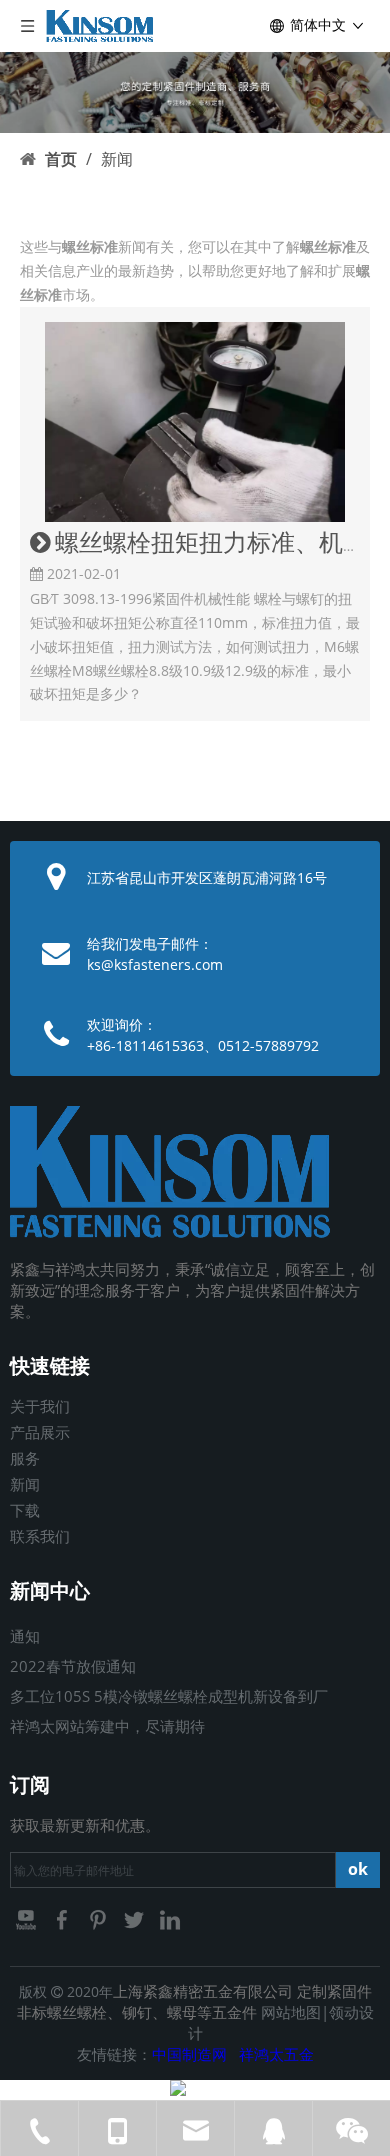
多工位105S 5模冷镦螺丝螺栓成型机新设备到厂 (169, 1696)
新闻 (25, 1484)
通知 (25, 1636)
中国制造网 (189, 2054)
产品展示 (40, 1432)
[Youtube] (28, 1919)
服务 (25, 1458)
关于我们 (40, 1406)
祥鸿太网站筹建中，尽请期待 (107, 1726)
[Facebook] (64, 1919)
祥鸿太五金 (276, 2054)
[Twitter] (136, 1919)
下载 (25, 1510)
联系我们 (40, 1536)
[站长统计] (178, 2090)
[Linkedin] (170, 1919)
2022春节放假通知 (73, 1666)
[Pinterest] (100, 1919)
